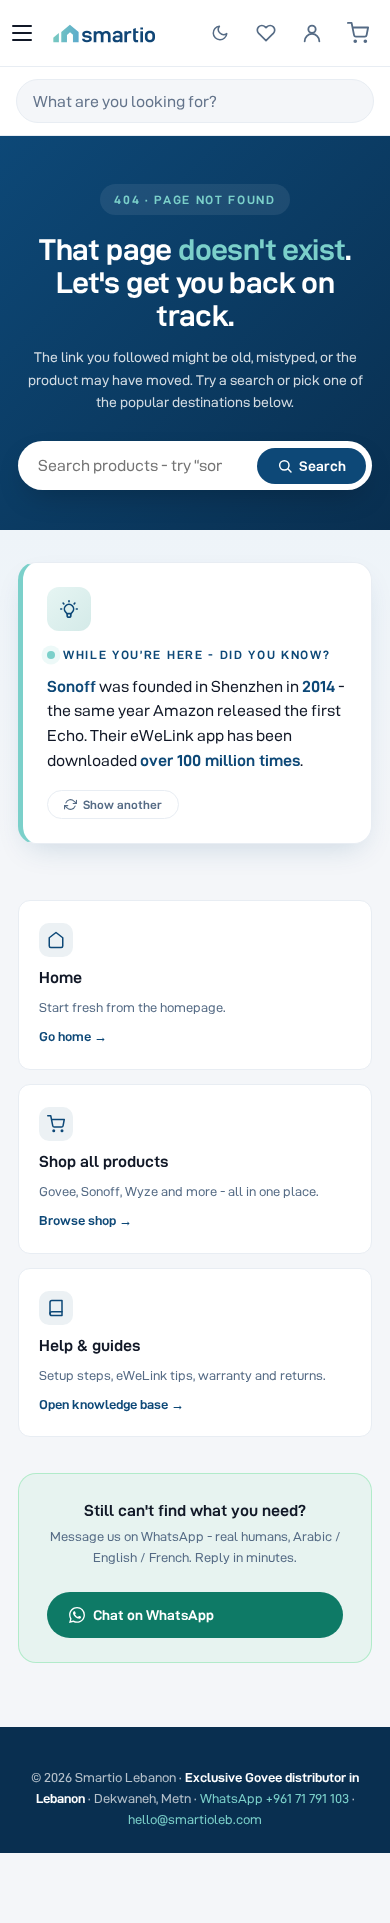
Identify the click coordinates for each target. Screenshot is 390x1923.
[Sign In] (312, 33)
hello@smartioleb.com (195, 1819)
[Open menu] (22, 33)
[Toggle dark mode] (220, 33)
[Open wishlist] (266, 33)
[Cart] (358, 33)
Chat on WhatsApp (153, 1615)
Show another (122, 804)
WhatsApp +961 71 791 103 (274, 1798)
